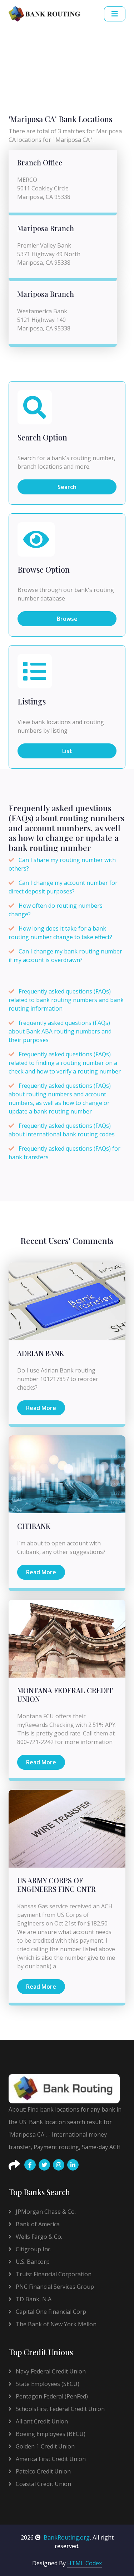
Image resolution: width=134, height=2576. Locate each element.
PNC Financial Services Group (54, 2287)
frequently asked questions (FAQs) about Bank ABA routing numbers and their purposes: (60, 1031)
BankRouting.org (67, 2537)
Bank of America (37, 2224)
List (67, 751)
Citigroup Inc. (33, 2249)
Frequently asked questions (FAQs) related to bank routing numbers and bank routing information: (66, 1000)
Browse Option (44, 570)
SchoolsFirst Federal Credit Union (59, 2409)
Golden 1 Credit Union (44, 2446)
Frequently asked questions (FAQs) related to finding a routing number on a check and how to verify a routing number (65, 1063)
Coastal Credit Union (43, 2484)
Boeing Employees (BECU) (50, 2434)
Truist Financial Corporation (53, 2274)
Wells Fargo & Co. (38, 2237)
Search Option (42, 438)
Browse (67, 619)
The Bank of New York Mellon (55, 2324)
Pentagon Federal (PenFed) (51, 2396)
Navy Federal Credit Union (50, 2371)
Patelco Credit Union (43, 2471)
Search (67, 487)
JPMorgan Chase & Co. (45, 2212)
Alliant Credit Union (41, 2421)
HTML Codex (85, 2563)
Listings (32, 702)
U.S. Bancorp (32, 2262)
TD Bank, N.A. (33, 2299)
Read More (41, 1408)
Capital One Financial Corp (50, 2312)
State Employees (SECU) (47, 2384)
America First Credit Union (50, 2459)
